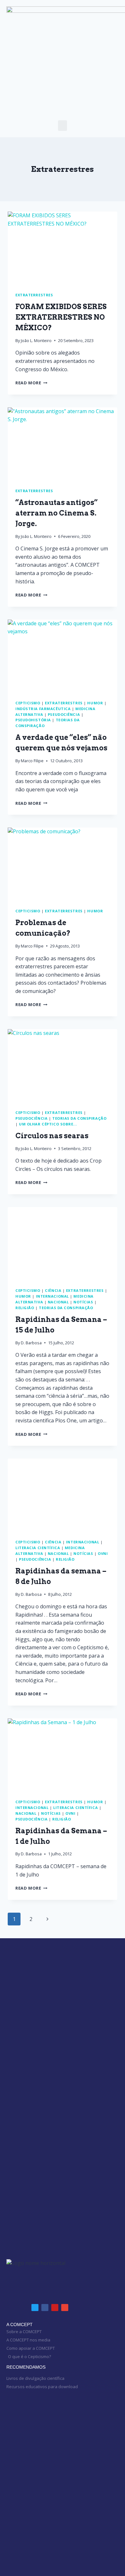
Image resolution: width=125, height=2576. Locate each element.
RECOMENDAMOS (26, 2367)
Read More (31, 383)
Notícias (83, 1302)
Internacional (52, 1296)
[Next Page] (47, 1919)
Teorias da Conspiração (79, 1118)
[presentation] (63, 248)
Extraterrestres (34, 295)
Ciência (53, 1290)
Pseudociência (64, 714)
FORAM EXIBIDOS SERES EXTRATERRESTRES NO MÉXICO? (61, 317)
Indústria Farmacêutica (43, 709)
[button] (63, 126)
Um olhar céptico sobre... (48, 1124)
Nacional (58, 1302)
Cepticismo (28, 703)
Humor (95, 703)
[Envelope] (65, 2308)
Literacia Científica (38, 1548)
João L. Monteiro (36, 340)
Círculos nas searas (52, 1136)
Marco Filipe (32, 761)
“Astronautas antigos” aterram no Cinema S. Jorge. (57, 513)
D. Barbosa (31, 1343)
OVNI (103, 1553)
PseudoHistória (33, 720)
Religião (25, 1308)
